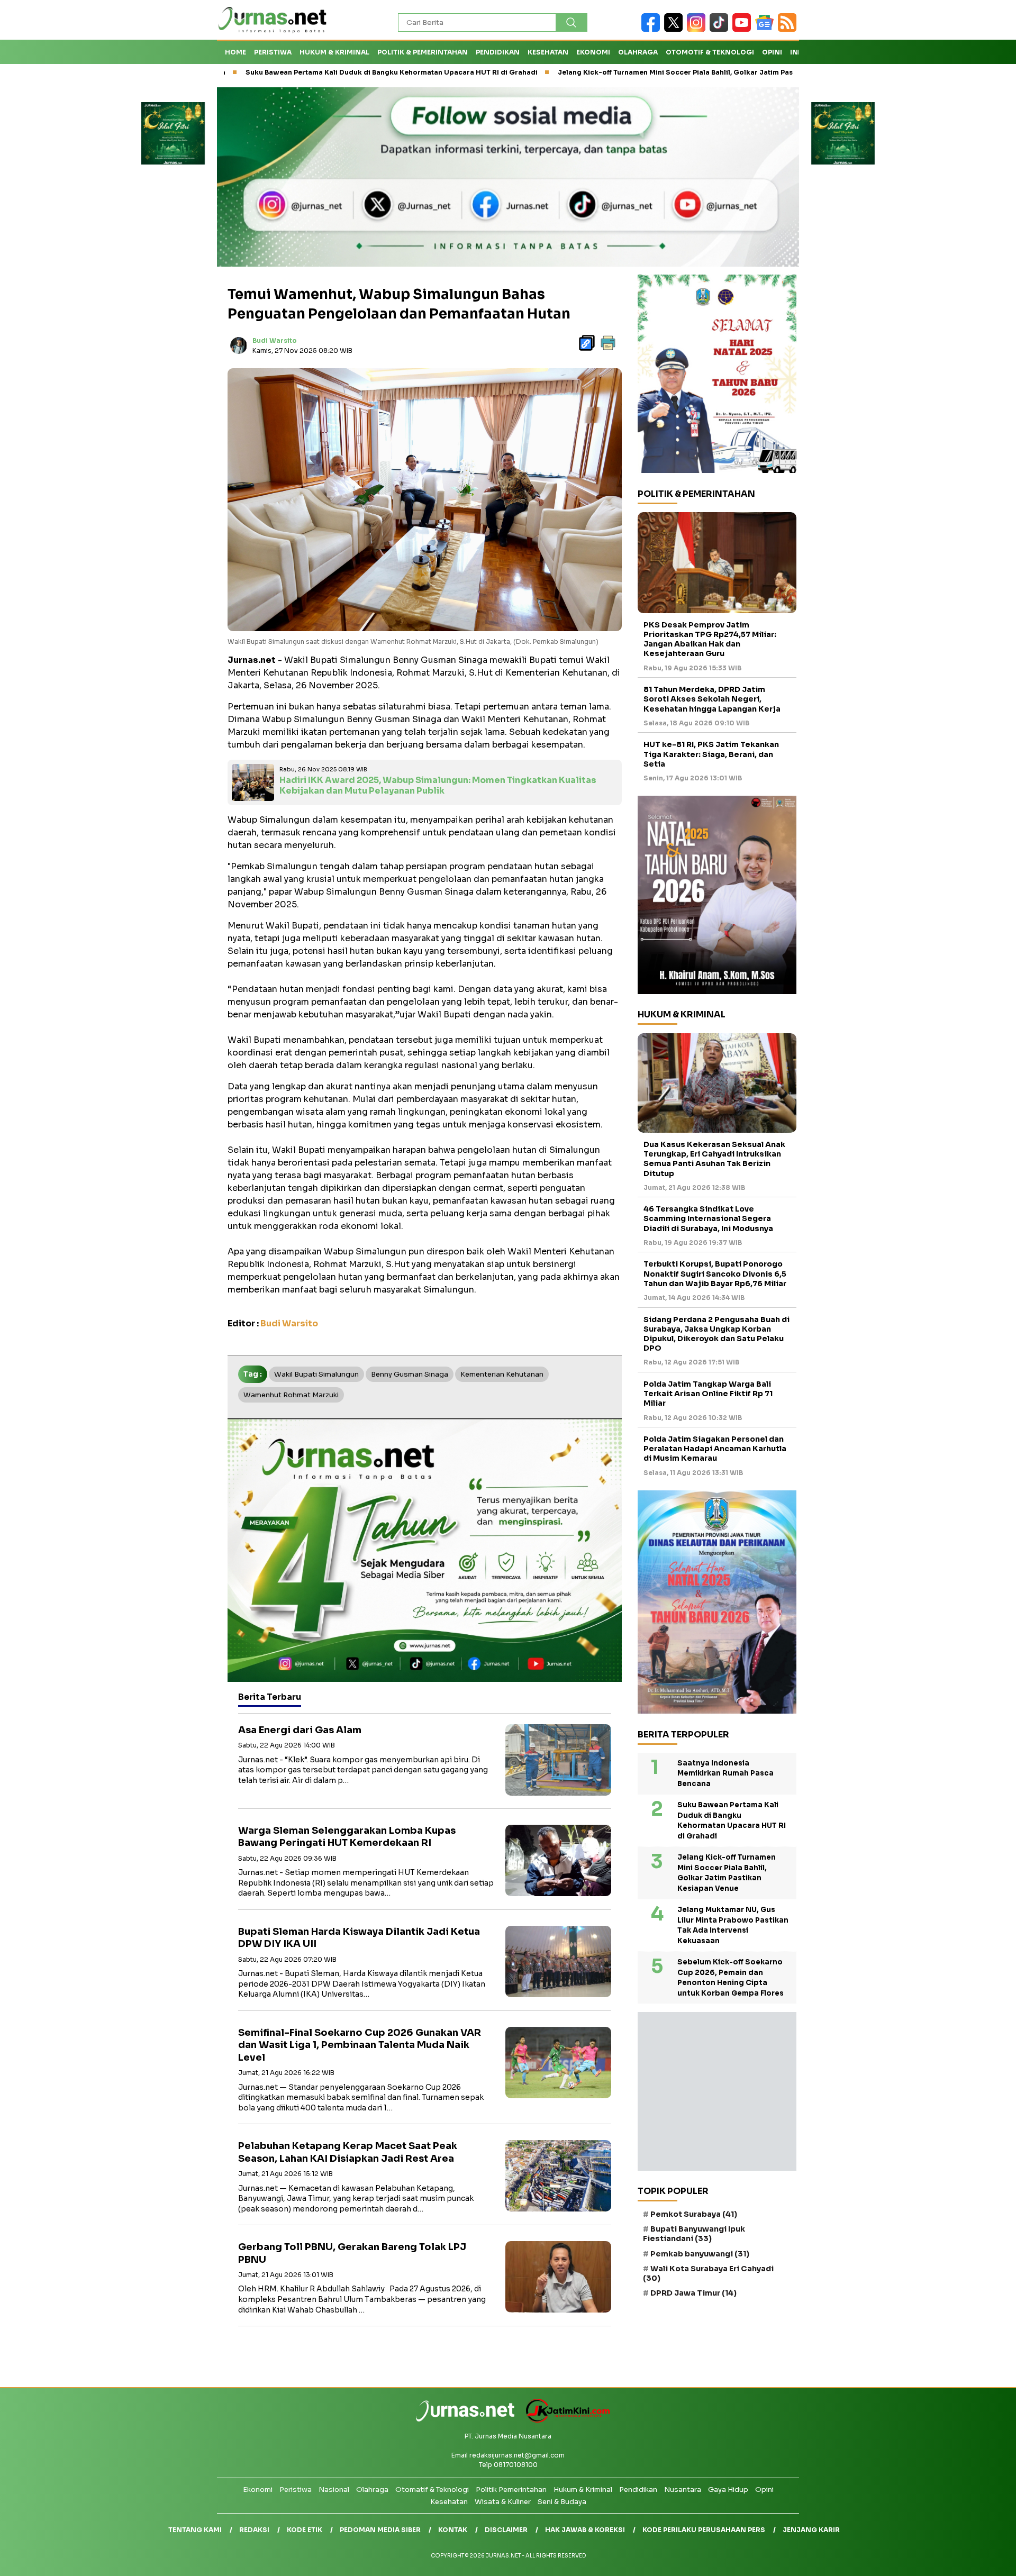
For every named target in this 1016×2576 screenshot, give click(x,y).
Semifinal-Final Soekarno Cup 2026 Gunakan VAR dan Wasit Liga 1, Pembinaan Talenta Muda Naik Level (360, 2045)
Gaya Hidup (728, 2489)
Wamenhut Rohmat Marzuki (291, 1395)
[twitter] (675, 29)
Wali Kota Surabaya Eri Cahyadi (708, 2273)
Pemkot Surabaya (694, 2214)
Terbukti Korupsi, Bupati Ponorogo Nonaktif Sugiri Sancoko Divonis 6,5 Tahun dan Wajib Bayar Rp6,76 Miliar (715, 1274)
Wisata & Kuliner (503, 2502)
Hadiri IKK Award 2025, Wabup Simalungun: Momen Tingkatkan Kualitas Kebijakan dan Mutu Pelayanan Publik (438, 786)
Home (235, 52)
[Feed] (788, 29)
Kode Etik (305, 2530)
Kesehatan (548, 52)
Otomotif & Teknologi (710, 52)
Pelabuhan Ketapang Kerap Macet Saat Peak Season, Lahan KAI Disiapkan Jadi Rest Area (348, 2152)
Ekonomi (593, 52)
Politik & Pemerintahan (423, 52)
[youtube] (744, 29)
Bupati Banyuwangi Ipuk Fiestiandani (694, 2234)
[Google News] (766, 29)
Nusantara (683, 2489)
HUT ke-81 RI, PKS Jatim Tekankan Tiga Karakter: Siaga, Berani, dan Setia (711, 754)
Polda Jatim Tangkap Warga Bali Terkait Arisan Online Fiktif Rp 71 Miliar (708, 1394)
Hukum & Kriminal (334, 52)
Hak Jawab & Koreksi (585, 2530)
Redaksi (254, 2530)
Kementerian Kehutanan (502, 1374)
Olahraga (638, 52)
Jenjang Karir (811, 2530)
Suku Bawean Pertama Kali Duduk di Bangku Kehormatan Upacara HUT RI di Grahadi (277, 72)
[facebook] (653, 29)
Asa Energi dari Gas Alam (300, 1730)
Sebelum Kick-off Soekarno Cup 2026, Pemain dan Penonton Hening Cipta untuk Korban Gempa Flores (731, 1978)
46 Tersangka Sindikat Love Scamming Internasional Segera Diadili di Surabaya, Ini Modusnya (708, 1219)
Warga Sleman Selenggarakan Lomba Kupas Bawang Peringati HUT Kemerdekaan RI (347, 1837)
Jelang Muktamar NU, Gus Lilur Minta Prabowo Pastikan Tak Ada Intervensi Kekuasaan (733, 1926)
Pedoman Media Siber (380, 2530)
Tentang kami (195, 2530)
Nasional (334, 2489)
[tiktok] (721, 29)
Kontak (453, 2530)
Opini (772, 52)
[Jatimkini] (564, 2420)
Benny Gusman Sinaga (410, 1374)
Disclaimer (506, 2530)
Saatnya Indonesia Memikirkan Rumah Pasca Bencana (725, 1773)
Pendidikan (498, 52)
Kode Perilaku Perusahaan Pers (704, 2530)
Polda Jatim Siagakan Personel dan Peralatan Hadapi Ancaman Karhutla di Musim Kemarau (715, 1449)
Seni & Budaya (562, 2502)
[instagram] (698, 29)
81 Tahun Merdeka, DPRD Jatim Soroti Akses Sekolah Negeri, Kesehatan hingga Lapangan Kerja (712, 699)
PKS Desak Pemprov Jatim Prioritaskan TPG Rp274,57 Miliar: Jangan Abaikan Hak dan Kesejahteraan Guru (710, 639)
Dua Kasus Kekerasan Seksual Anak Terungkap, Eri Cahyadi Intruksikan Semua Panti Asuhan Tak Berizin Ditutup (714, 1159)
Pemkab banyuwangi (700, 2254)
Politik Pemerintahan (511, 2489)
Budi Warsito (275, 340)
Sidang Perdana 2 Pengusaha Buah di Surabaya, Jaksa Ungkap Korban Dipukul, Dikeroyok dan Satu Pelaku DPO (716, 1334)
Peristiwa (273, 52)
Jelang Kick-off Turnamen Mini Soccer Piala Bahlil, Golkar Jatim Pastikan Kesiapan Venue (597, 72)
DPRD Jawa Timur (693, 2293)
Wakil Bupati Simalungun (316, 1374)
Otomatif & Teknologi (432, 2489)
